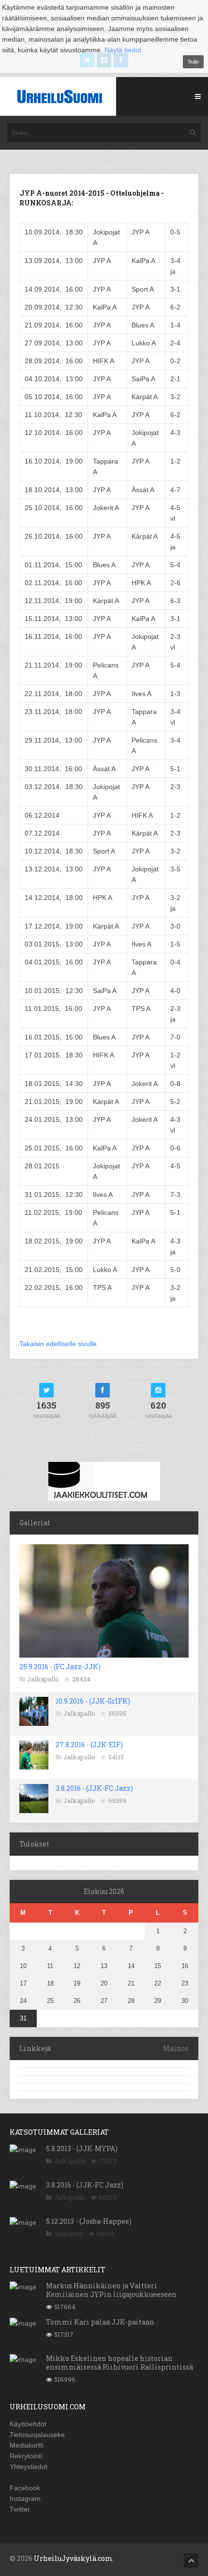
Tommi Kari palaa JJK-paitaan (100, 2322)
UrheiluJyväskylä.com (73, 2558)
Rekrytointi (26, 2456)
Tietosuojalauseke (37, 2435)
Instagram (25, 2498)
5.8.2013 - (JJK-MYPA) (82, 2149)
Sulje (193, 62)
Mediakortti (27, 2445)
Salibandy (69, 2234)
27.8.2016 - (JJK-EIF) (89, 1745)
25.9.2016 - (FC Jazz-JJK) (60, 1667)
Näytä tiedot (123, 50)
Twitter (20, 2509)
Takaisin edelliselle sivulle (58, 1344)
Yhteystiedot (29, 2467)
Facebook (25, 2488)
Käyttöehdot (28, 2424)
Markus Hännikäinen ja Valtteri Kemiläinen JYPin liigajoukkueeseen (111, 2290)
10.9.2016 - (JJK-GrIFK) (93, 1701)
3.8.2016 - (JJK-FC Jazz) (94, 1788)
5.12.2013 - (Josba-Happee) (89, 2221)
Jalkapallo (43, 1679)
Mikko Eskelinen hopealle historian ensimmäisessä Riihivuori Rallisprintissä (119, 2363)
